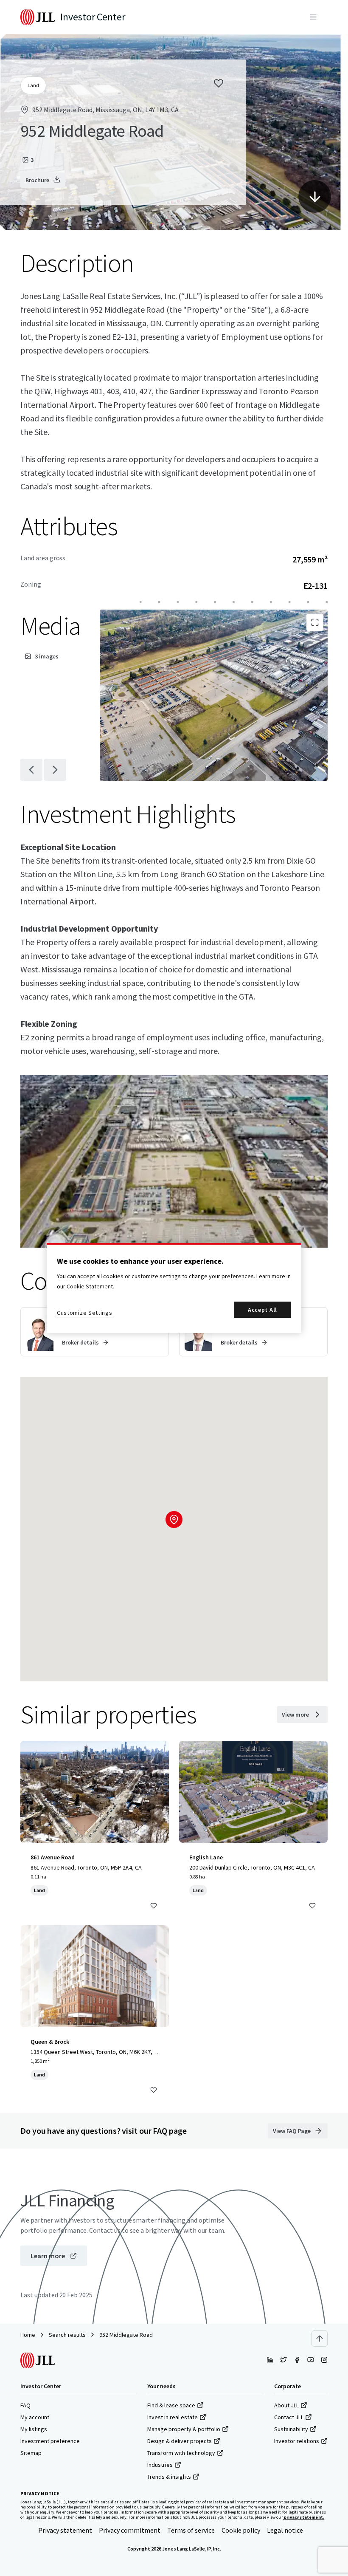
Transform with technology (181, 2453)
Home (28, 2335)
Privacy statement (65, 2530)
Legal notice (285, 2530)
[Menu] (313, 17)
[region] (174, 1288)
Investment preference (50, 2441)
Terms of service (191, 2530)
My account (35, 2417)
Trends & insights (169, 2477)
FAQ (25, 2405)
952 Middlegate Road (126, 2335)
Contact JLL (289, 2417)
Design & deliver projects (180, 2441)
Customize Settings (85, 1313)
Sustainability (291, 2429)
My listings (34, 2429)
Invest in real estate (173, 2417)
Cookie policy (241, 2530)
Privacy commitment (130, 2530)
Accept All (262, 1310)
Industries (160, 2465)
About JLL (286, 2405)
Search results (67, 2335)
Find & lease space (171, 2405)
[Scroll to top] (320, 2339)
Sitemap (31, 2453)
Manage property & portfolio (184, 2429)
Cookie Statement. (90, 1286)
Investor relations (297, 2441)
